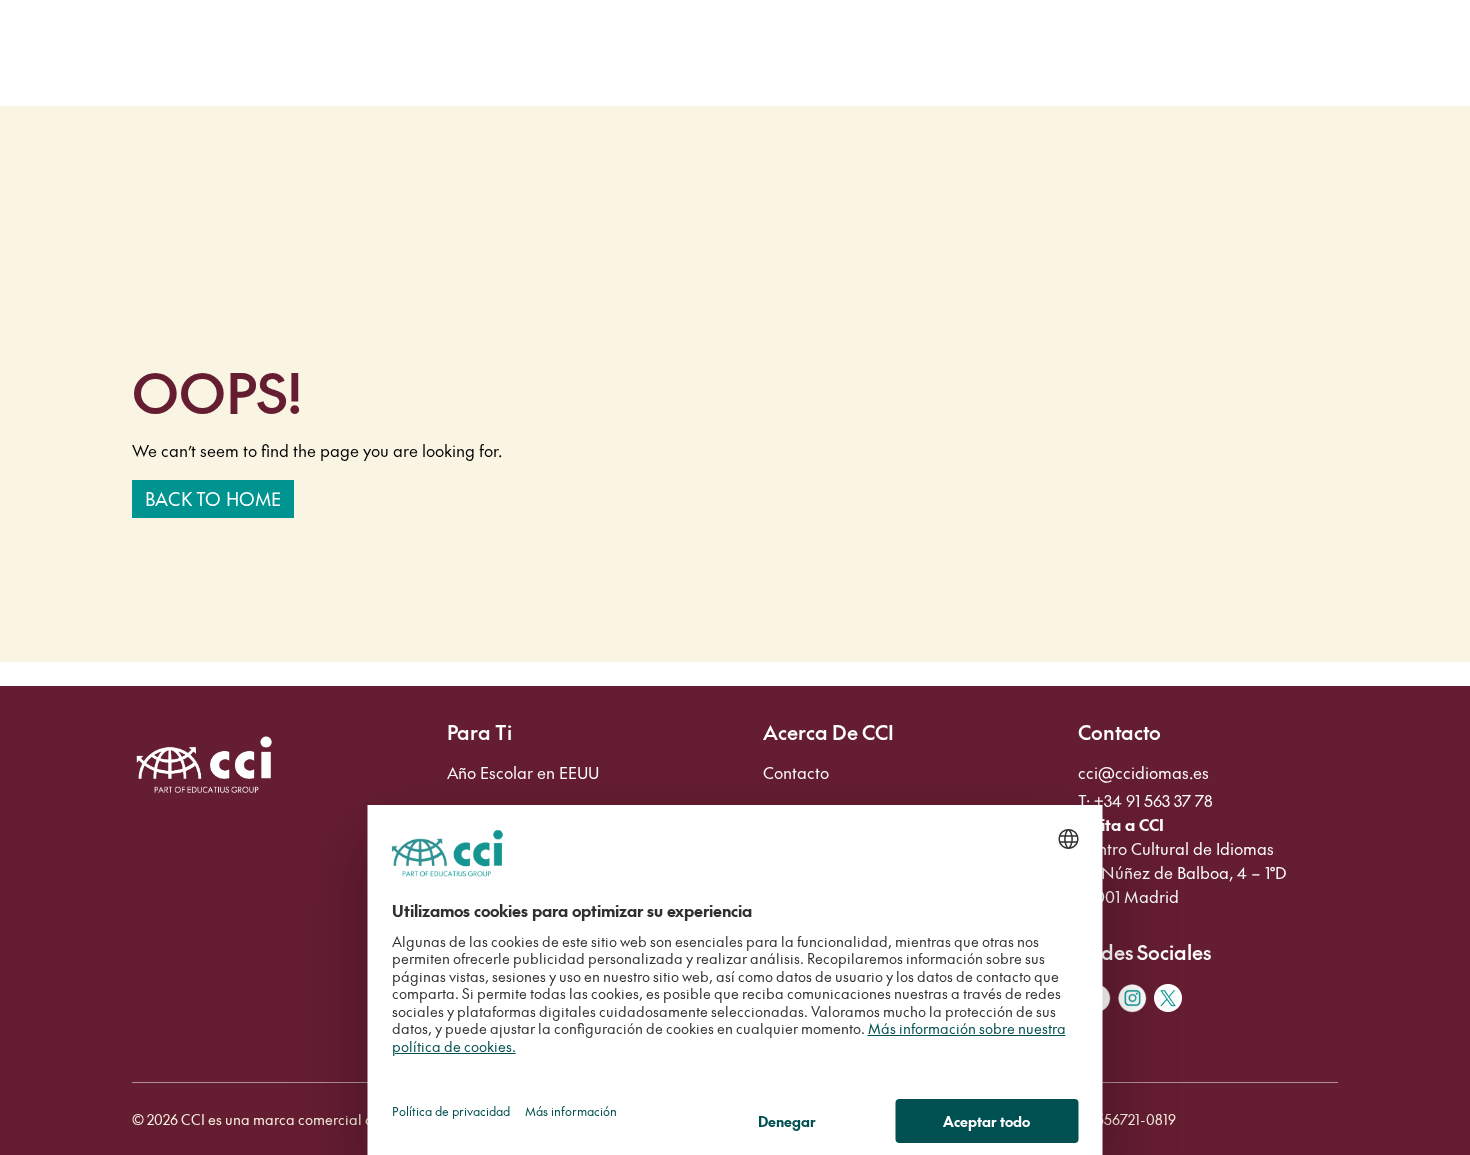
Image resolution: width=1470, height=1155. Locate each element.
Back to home (213, 498)
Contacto (796, 772)
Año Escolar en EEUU (523, 772)
